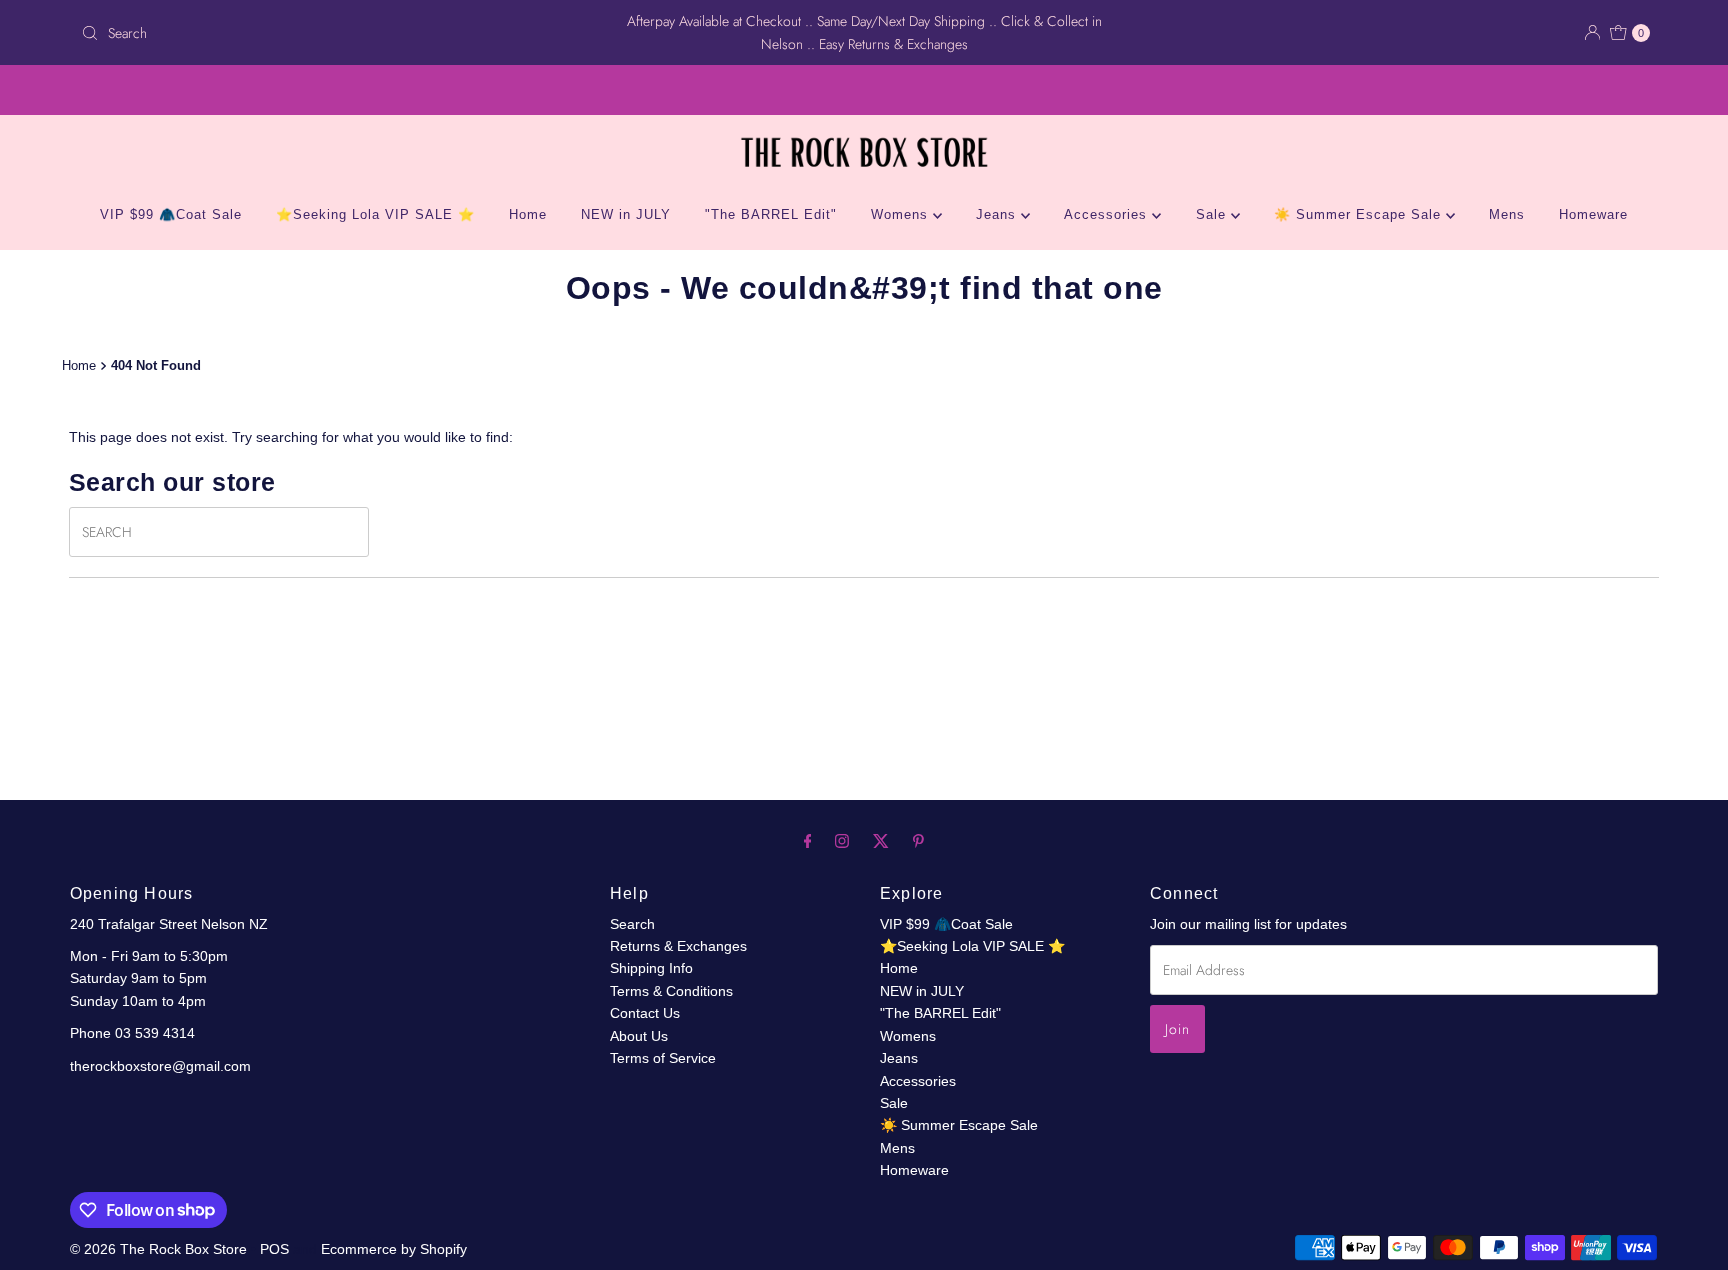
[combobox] (331, 33)
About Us (639, 1036)
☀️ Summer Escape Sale (1360, 214)
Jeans (998, 214)
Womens (902, 214)
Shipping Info (651, 968)
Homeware (1593, 214)
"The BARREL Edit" (771, 214)
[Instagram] (842, 841)
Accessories (1108, 214)
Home (528, 214)
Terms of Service (663, 1058)
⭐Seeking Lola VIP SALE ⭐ (375, 214)
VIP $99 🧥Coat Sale (171, 214)
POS (274, 1249)
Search (632, 924)
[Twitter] (881, 841)
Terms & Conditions (671, 991)
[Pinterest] (918, 841)
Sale (1213, 214)
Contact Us (645, 1013)
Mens (1507, 214)
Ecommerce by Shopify (394, 1249)
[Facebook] (808, 841)
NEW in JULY (626, 214)
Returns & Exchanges (678, 946)
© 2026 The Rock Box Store (160, 1249)
